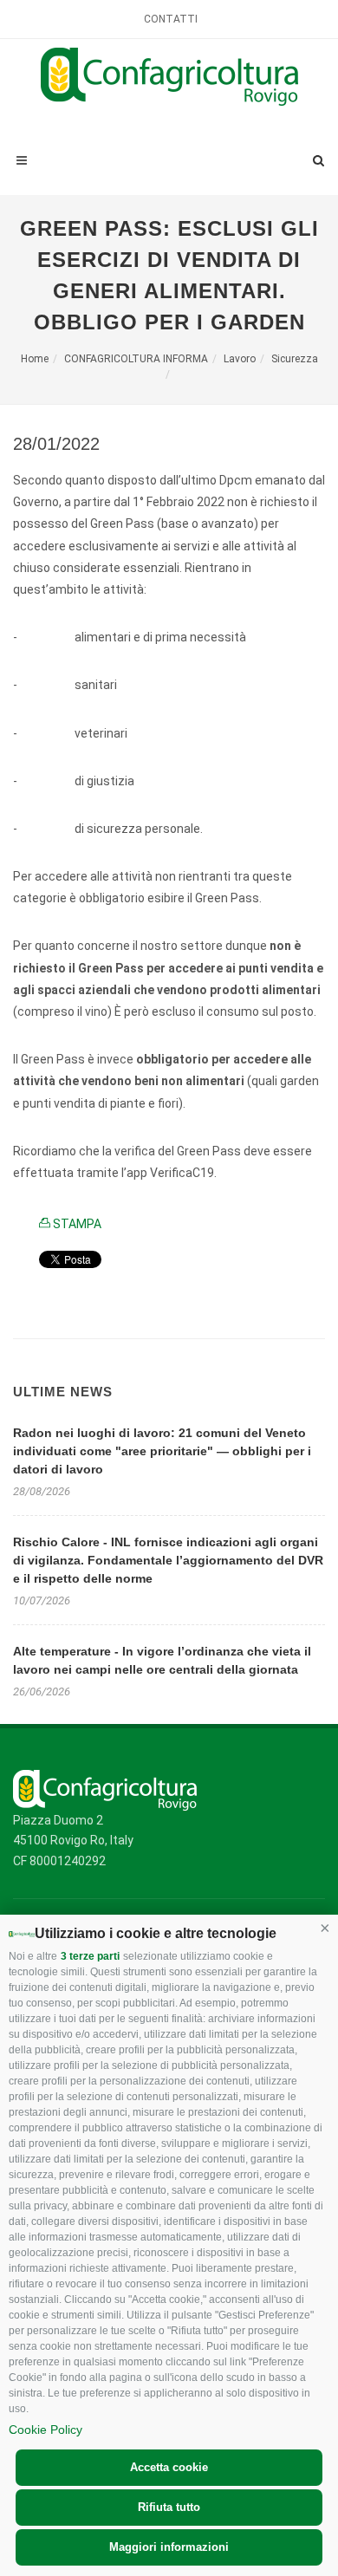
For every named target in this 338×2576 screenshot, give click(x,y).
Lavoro (240, 359)
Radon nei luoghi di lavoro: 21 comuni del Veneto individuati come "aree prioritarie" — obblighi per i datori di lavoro (162, 1451)
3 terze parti (90, 1956)
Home (35, 359)
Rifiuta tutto (169, 2507)
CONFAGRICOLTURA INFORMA (136, 359)
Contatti (171, 19)
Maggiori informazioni (169, 2547)
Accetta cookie (169, 2467)
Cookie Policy (45, 2430)
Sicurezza (295, 359)
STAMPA (76, 1224)
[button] (325, 1928)
